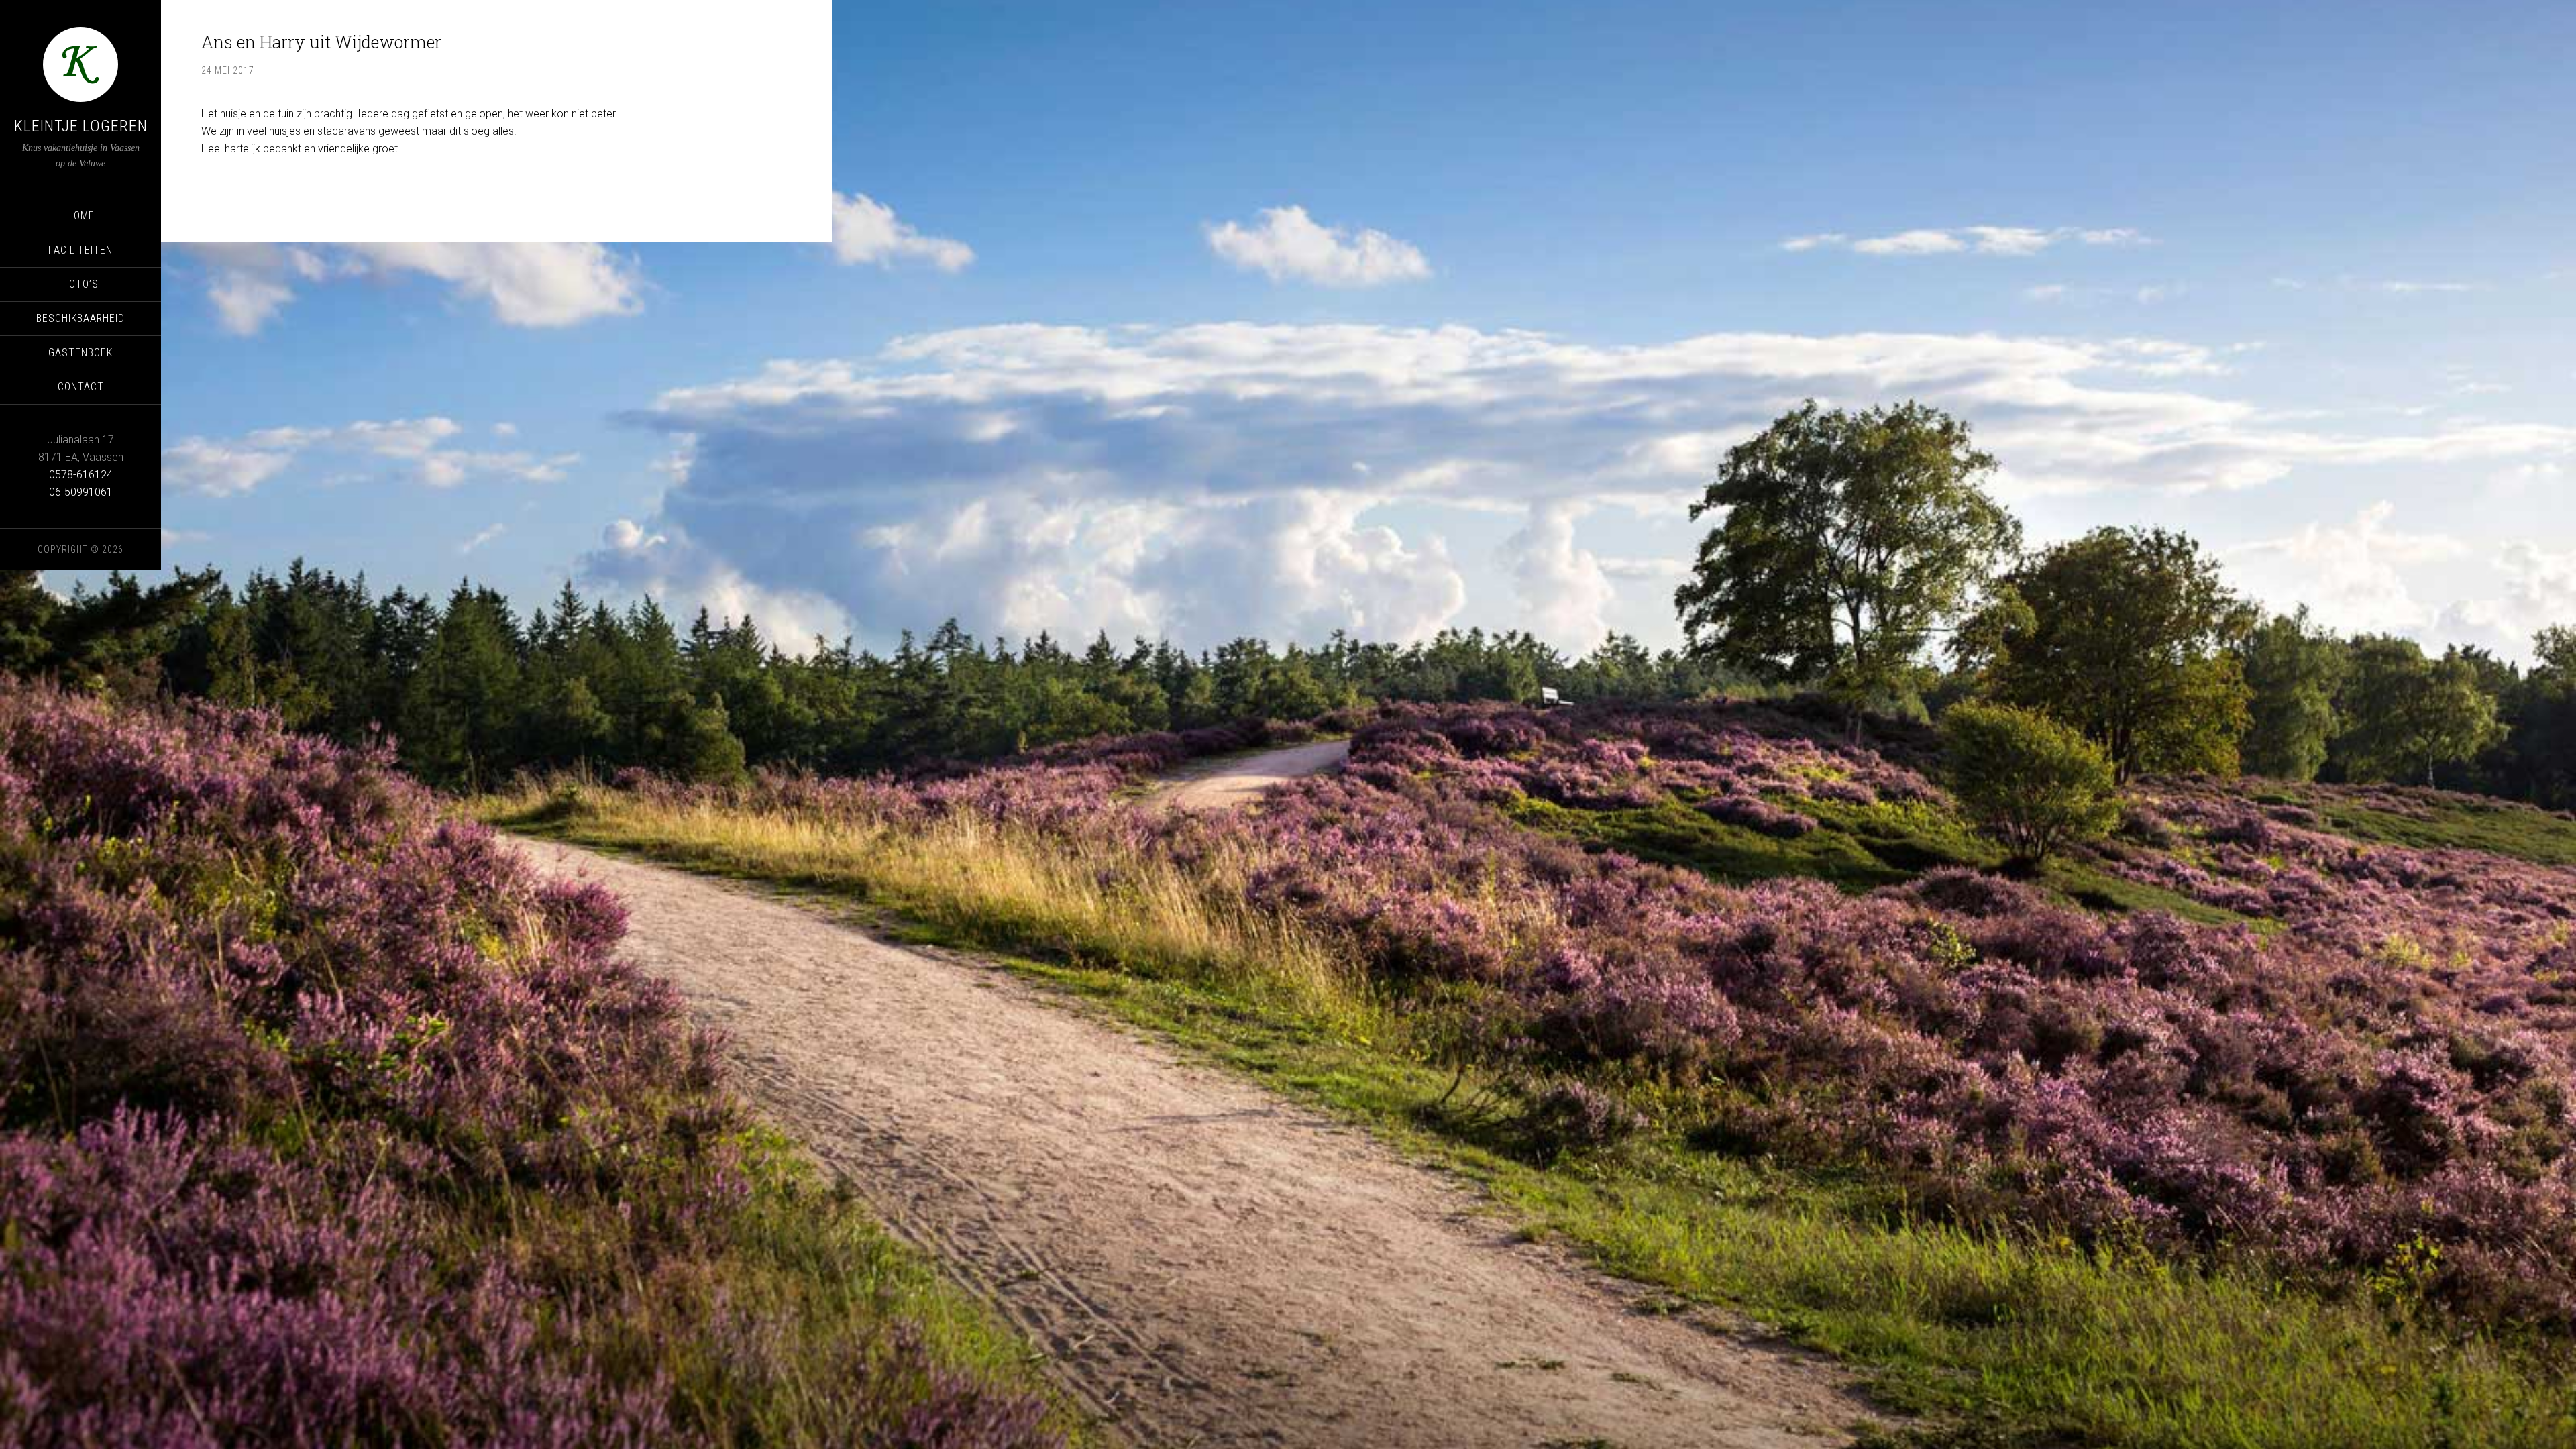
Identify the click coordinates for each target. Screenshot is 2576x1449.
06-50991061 (81, 492)
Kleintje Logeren (81, 126)
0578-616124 (81, 475)
